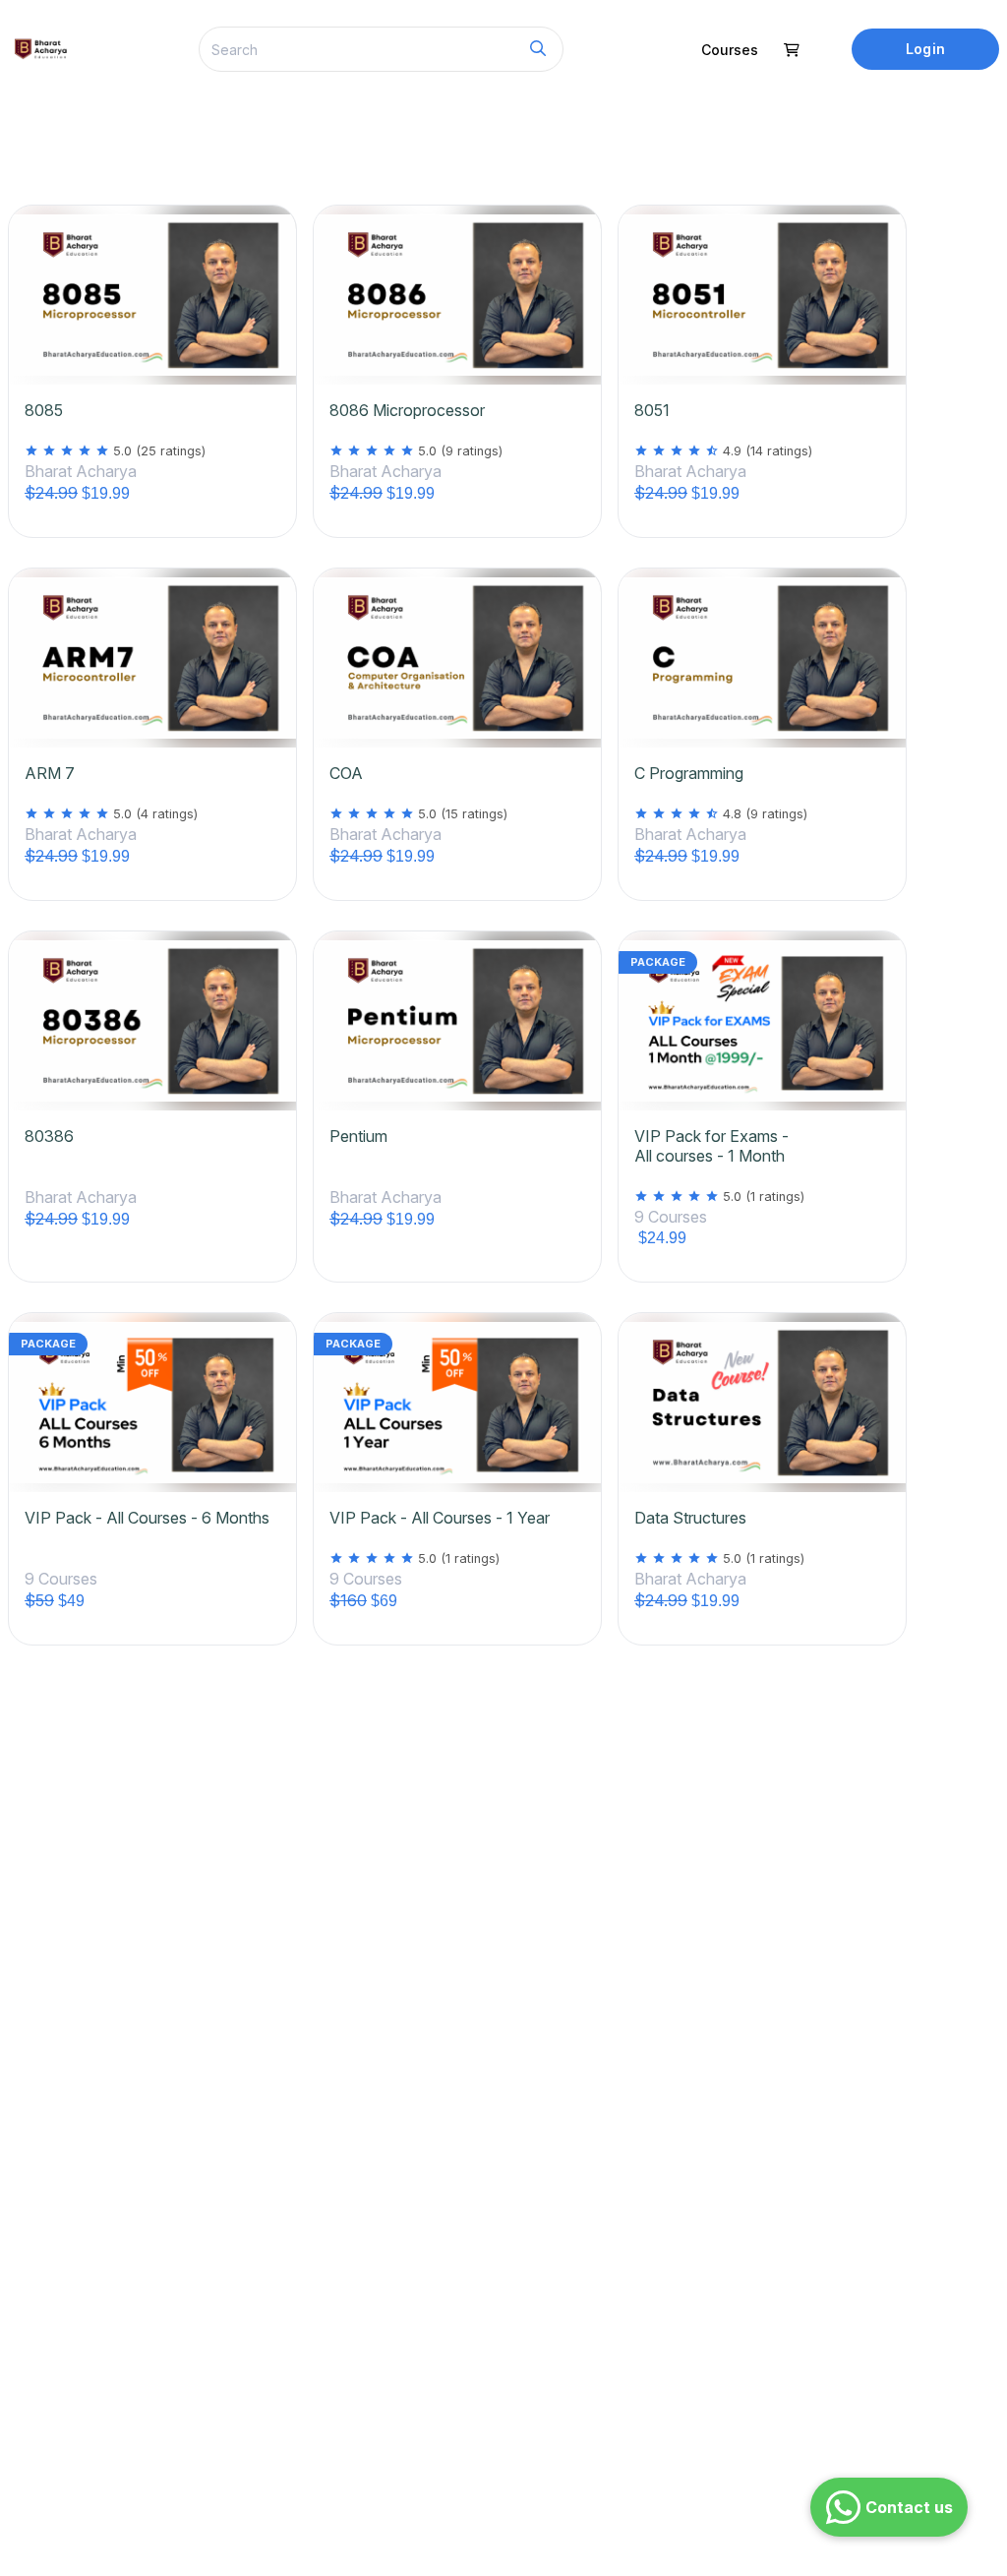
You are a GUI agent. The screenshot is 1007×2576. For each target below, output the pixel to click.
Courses (730, 50)
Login (925, 49)
